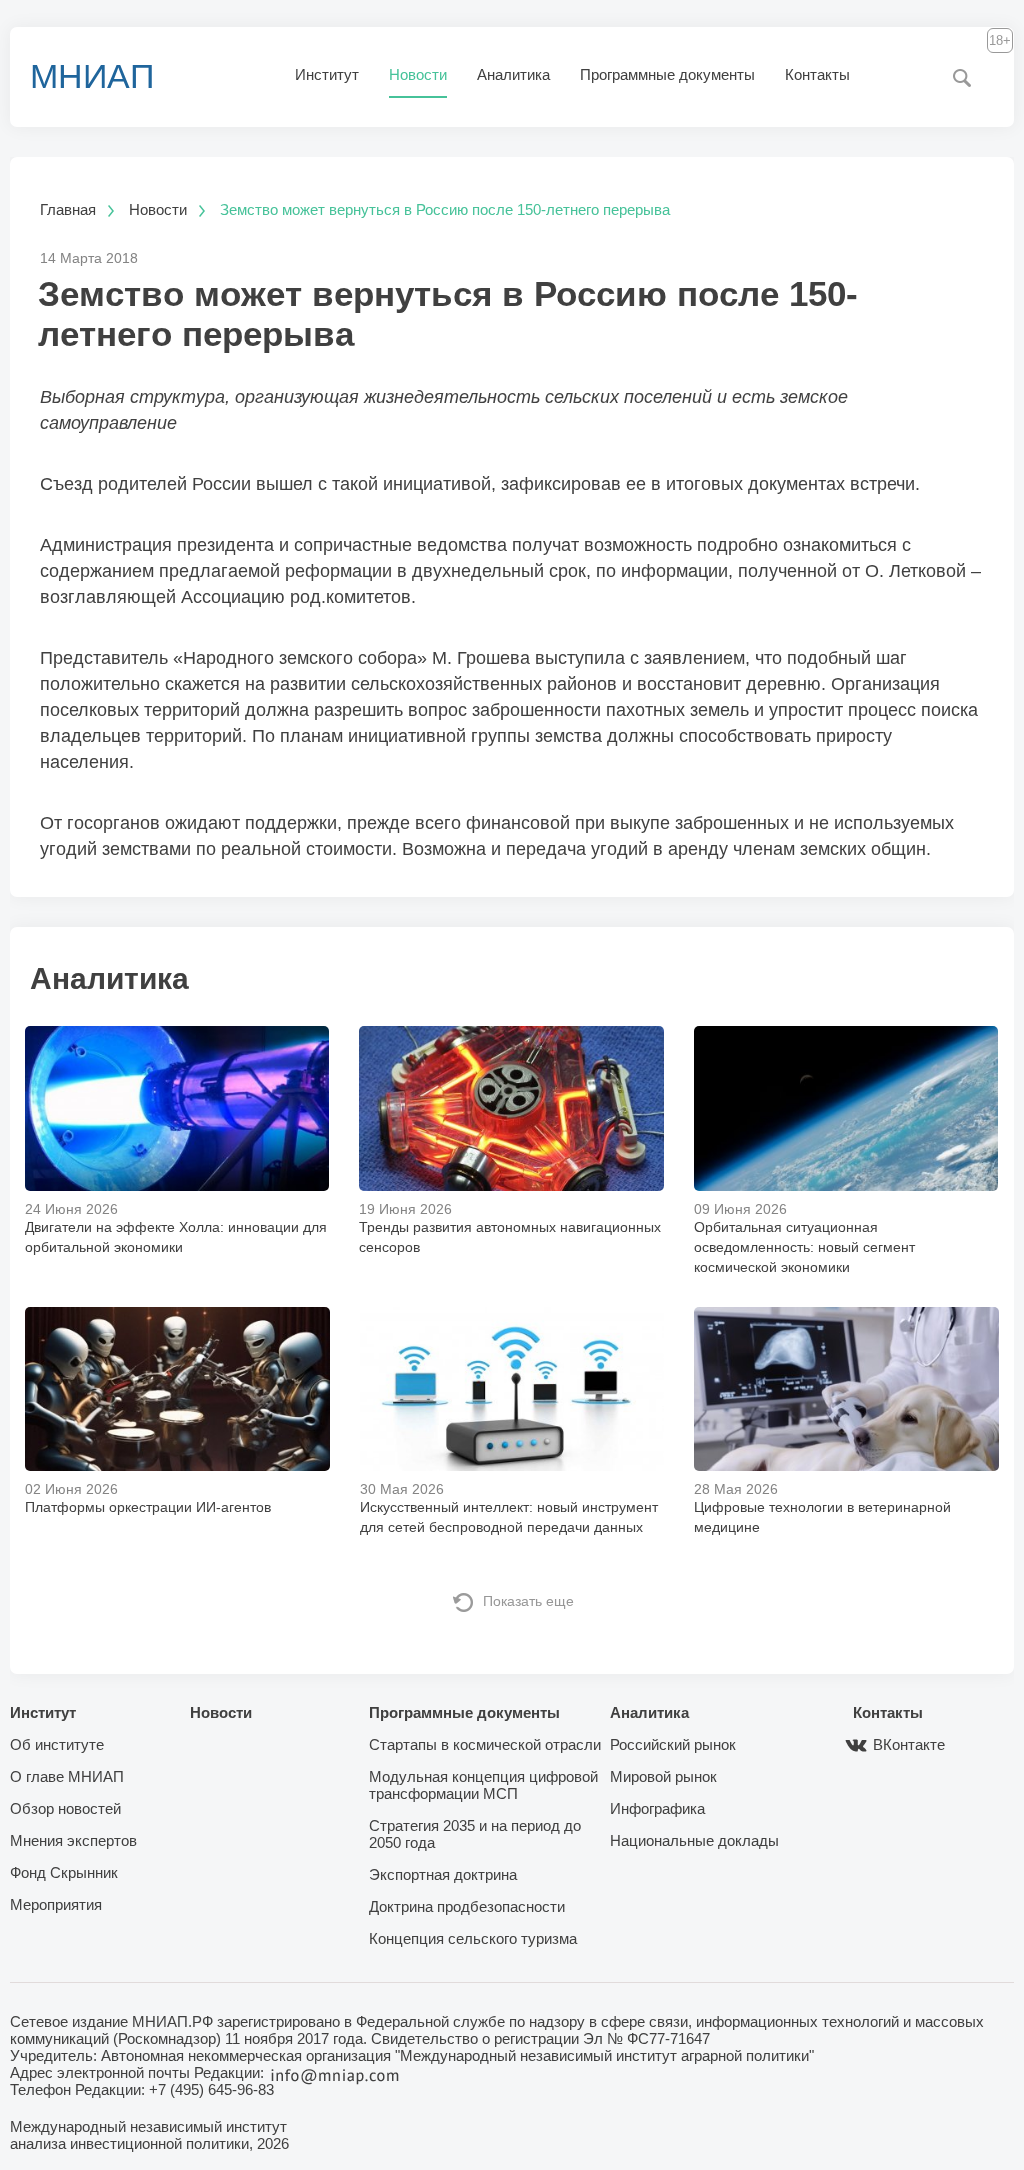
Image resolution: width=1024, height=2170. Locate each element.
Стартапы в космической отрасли (485, 1744)
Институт (327, 74)
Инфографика (657, 1808)
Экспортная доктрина (443, 1874)
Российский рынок (673, 1744)
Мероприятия (56, 1904)
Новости (418, 74)
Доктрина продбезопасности (467, 1906)
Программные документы (667, 74)
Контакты (817, 74)
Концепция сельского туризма (473, 1938)
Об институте (57, 1744)
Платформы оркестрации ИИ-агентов (148, 1507)
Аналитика (513, 74)
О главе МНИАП (67, 1776)
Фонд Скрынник (64, 1872)
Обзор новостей (65, 1808)
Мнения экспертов (73, 1840)
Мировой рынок (663, 1776)
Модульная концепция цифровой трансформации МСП (483, 1785)
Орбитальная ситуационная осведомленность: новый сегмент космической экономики (804, 1247)
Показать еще (528, 1601)
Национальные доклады (694, 1840)
